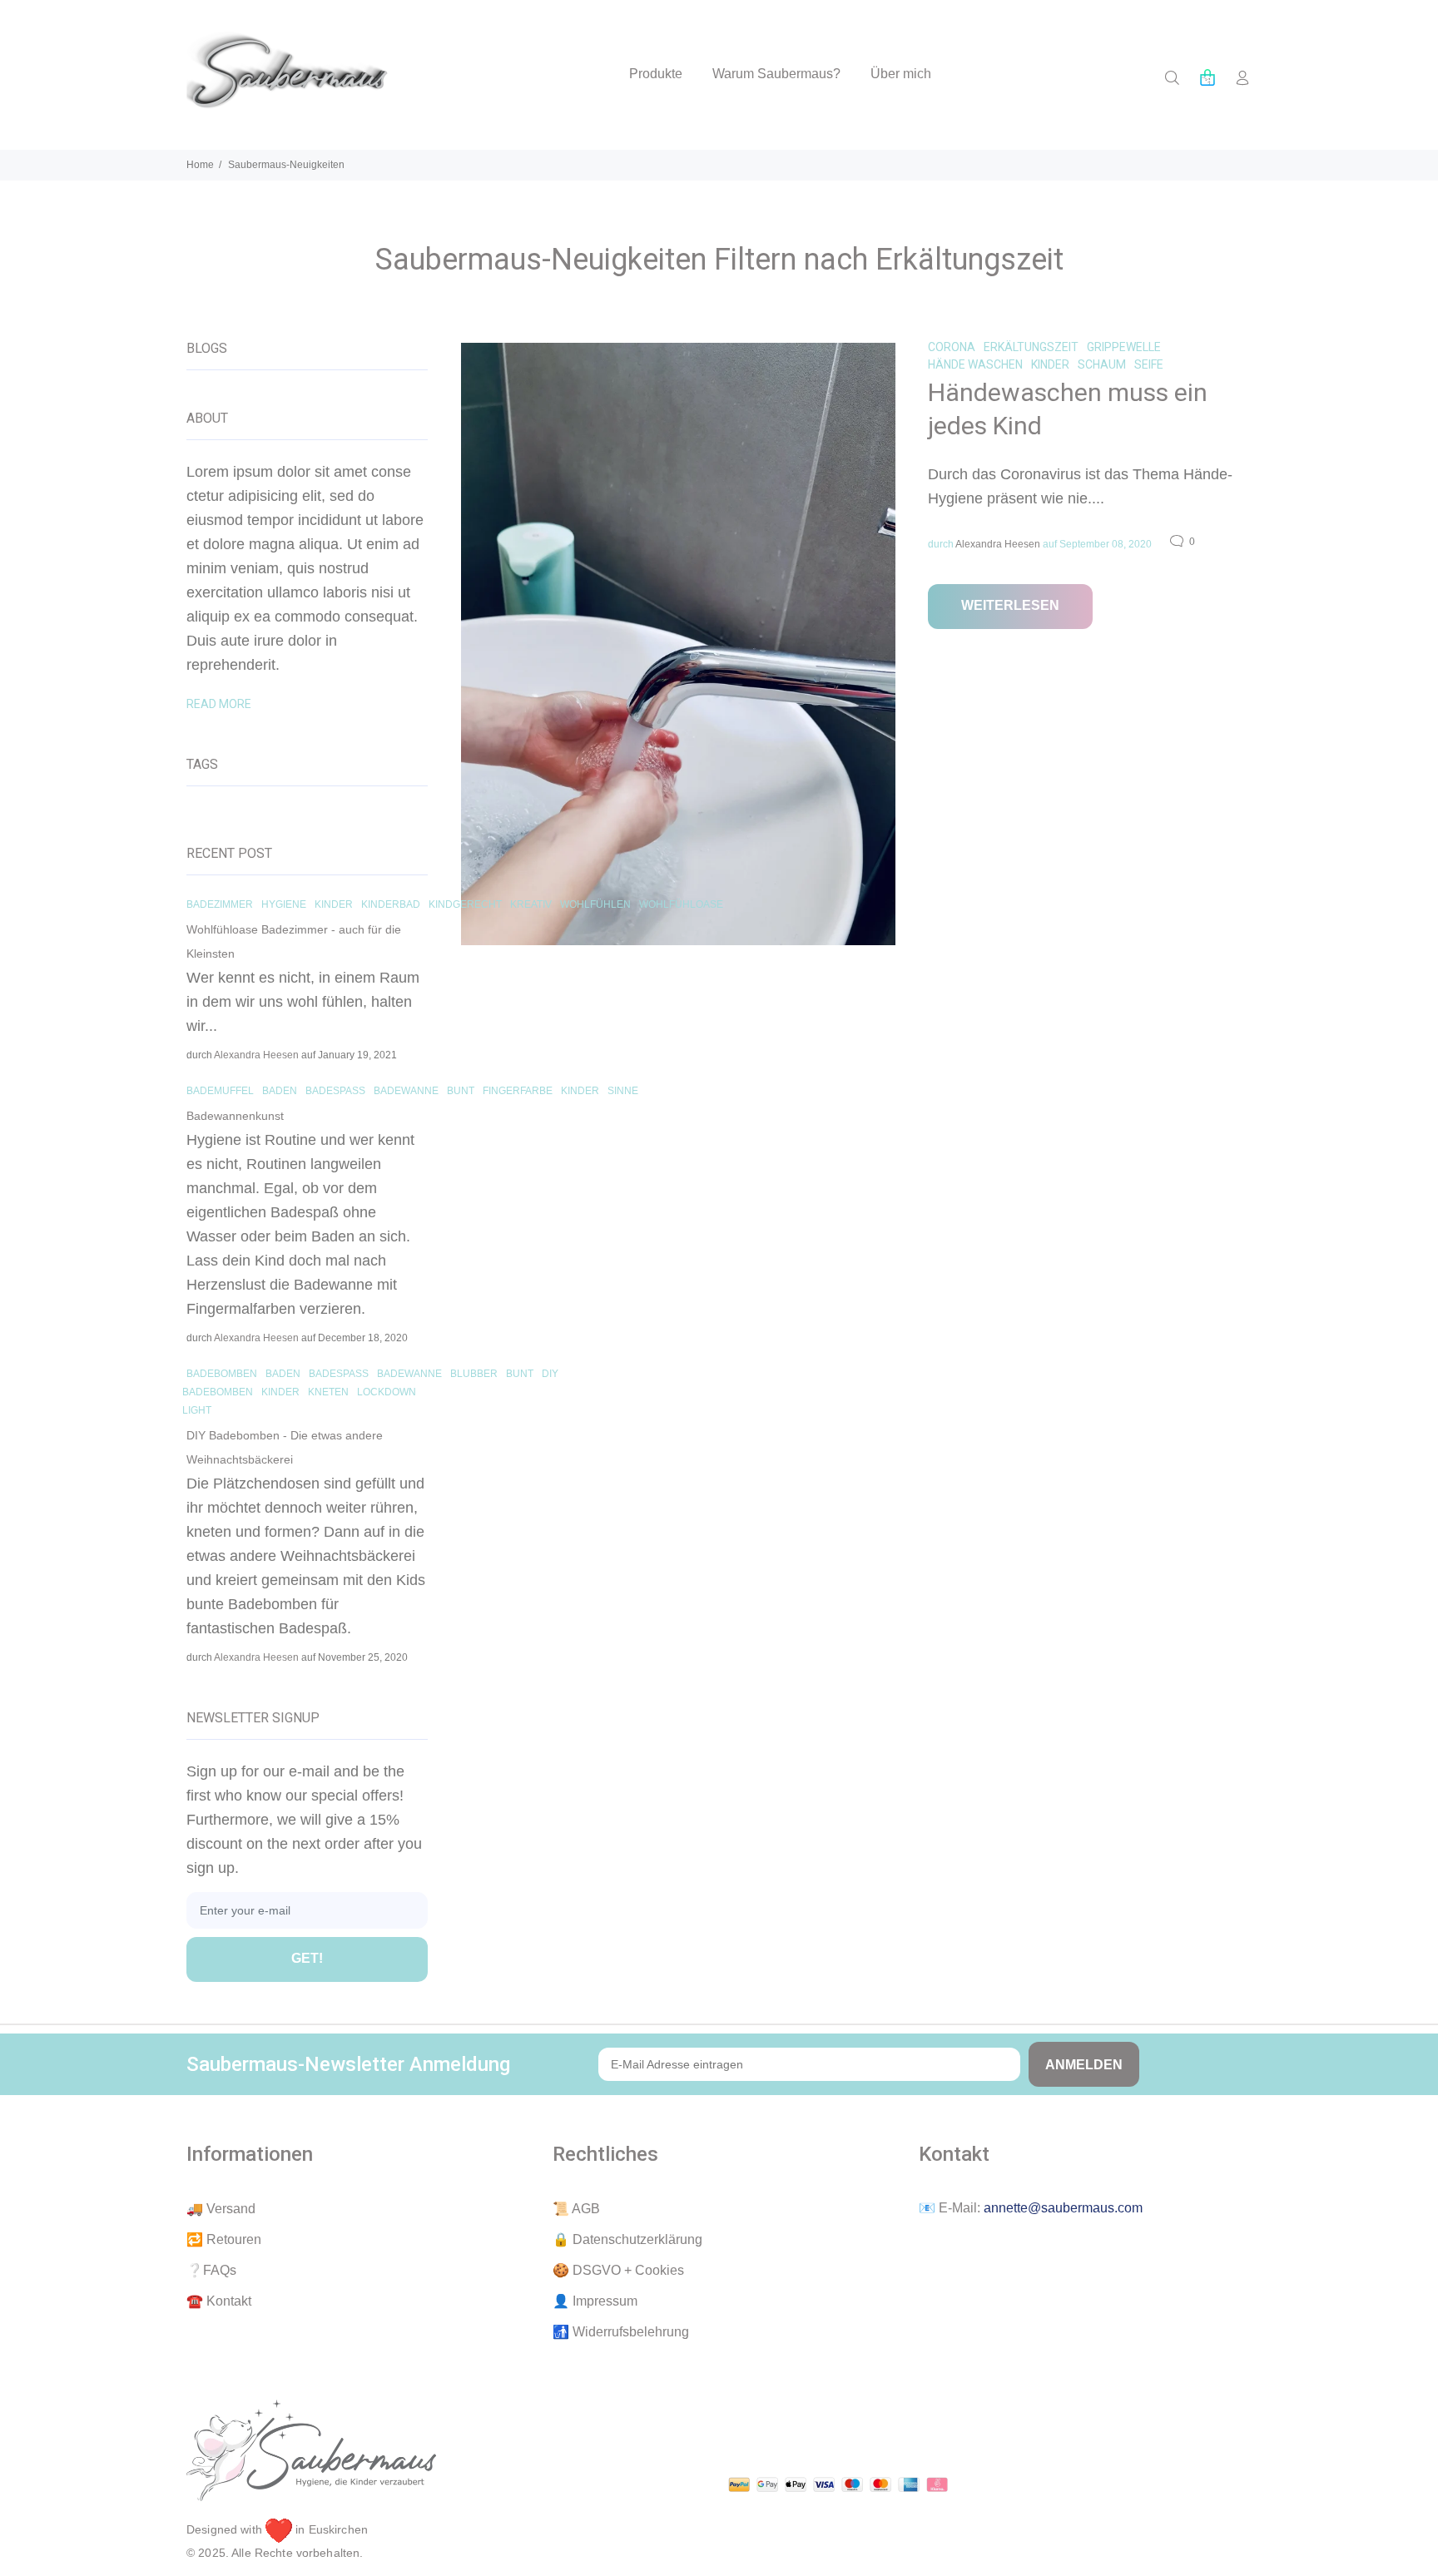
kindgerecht (465, 904)
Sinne (623, 1091)
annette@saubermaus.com (1063, 2208)
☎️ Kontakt (219, 2301)
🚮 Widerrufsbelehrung (621, 2332)
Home (200, 165)
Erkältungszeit (1031, 347)
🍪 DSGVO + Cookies (618, 2270)
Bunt (461, 1091)
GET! (307, 1958)
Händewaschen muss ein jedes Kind (1068, 409)
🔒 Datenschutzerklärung (627, 2239)
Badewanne (406, 1091)
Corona (952, 347)
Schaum (1102, 364)
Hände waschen (975, 364)
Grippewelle (1124, 347)
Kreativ (531, 904)
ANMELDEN (1084, 2065)
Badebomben (222, 1374)
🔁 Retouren (224, 2239)
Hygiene (284, 904)
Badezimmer (220, 904)
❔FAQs (211, 2270)
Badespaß (335, 1091)
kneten (328, 1392)
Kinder (1050, 364)
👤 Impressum (595, 2301)
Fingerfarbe (518, 1091)
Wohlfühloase (681, 904)
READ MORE (219, 704)
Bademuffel (220, 1091)
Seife (1149, 364)
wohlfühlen (595, 904)
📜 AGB (576, 2209)
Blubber (474, 1374)
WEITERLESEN (1010, 605)
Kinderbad (391, 904)
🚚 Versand (221, 2209)
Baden (280, 1091)
